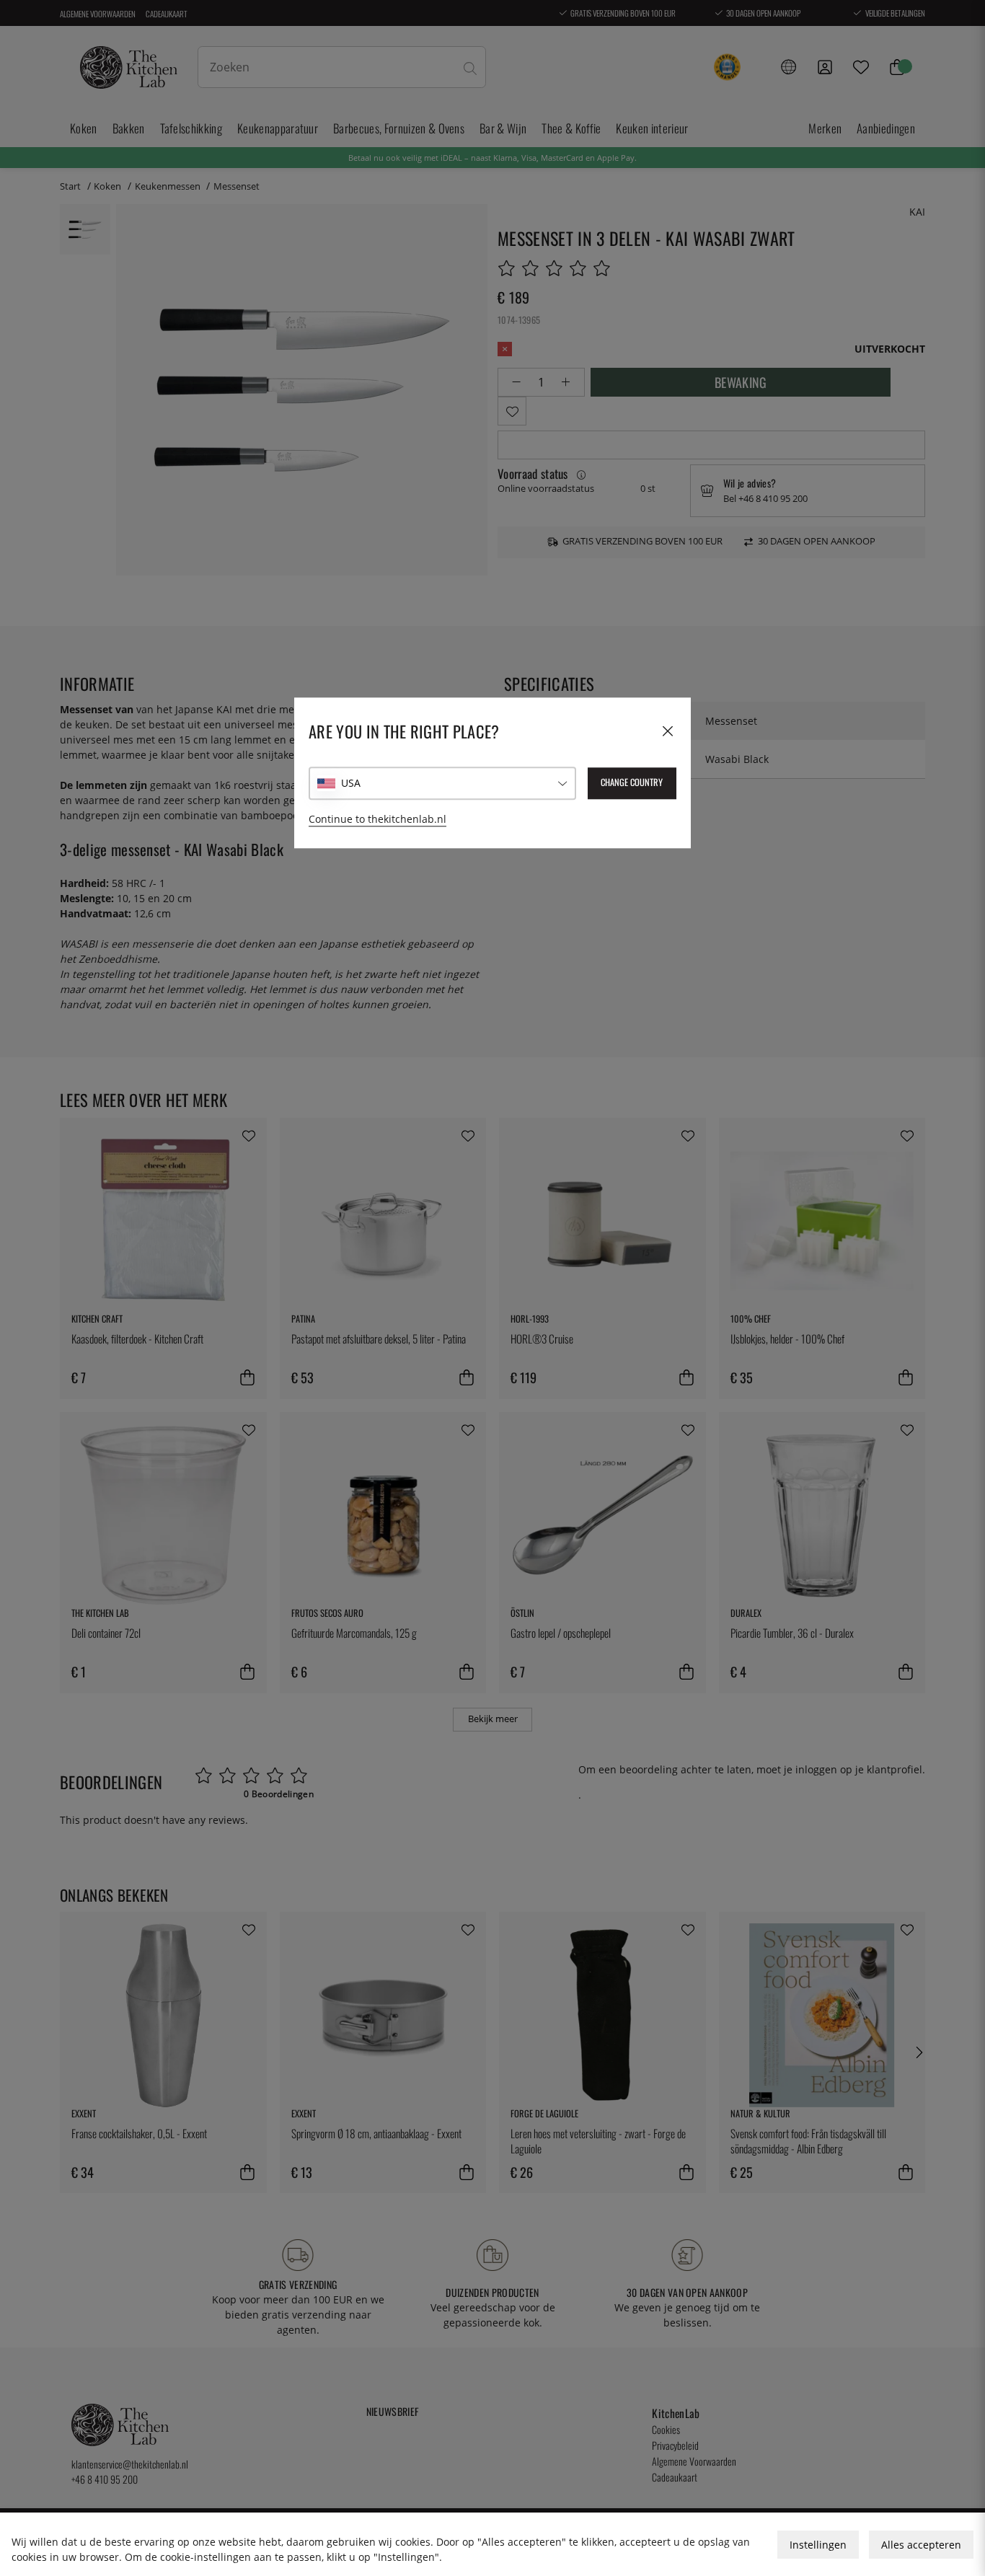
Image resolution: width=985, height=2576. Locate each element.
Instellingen (818, 2545)
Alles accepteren (921, 2545)
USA (351, 783)
